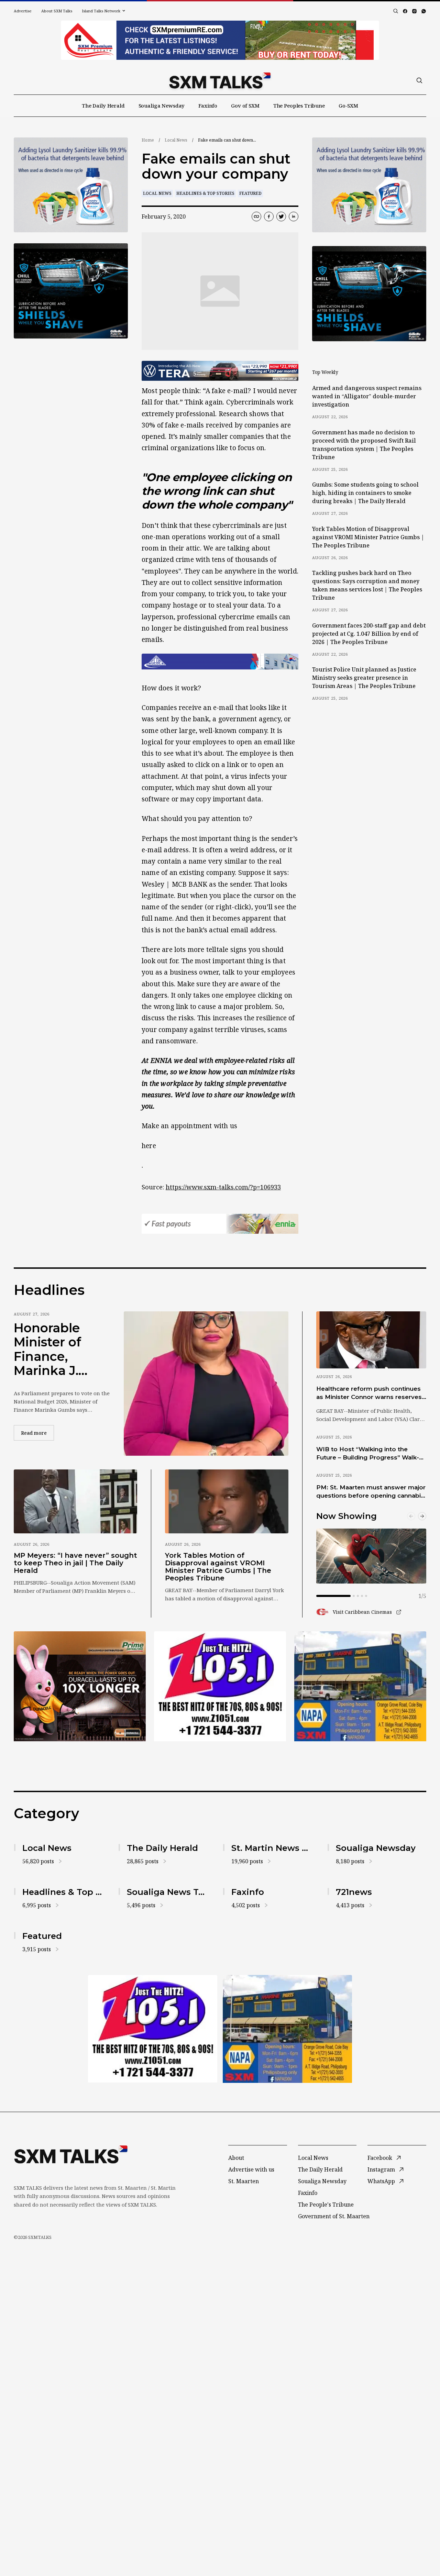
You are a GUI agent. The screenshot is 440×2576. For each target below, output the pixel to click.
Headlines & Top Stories (205, 193)
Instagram (381, 2169)
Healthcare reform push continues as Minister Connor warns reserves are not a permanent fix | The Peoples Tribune (369, 1393)
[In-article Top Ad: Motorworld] (220, 371)
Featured (250, 193)
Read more (37, 1433)
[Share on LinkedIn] (294, 216)
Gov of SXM (245, 106)
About (236, 2158)
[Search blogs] (396, 11)
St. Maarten (244, 2181)
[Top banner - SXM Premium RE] (220, 40)
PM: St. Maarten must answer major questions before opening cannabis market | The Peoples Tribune (371, 1492)
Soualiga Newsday (162, 106)
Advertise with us (251, 2169)
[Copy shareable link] (256, 216)
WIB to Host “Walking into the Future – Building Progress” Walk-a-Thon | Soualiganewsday (371, 1454)
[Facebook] (405, 11)
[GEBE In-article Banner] (220, 662)
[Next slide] (422, 1516)
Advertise (23, 11)
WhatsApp (381, 2181)
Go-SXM (348, 106)
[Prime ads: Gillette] (71, 291)
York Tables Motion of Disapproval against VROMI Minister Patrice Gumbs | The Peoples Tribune (368, 537)
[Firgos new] (360, 1687)
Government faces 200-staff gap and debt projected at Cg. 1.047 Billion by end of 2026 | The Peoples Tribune (369, 634)
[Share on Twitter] (281, 216)
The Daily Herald (103, 106)
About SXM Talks (57, 11)
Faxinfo (208, 106)
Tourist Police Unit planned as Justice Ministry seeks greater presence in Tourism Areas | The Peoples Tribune (364, 678)
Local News (176, 140)
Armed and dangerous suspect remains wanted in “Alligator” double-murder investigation (367, 396)
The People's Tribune (326, 2205)
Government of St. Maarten (334, 2216)
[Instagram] (414, 11)
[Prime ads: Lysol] (71, 185)
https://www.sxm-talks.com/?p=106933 (223, 1187)
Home (148, 140)
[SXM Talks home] (220, 80)
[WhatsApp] (424, 11)
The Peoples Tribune (299, 106)
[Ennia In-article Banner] (220, 1224)
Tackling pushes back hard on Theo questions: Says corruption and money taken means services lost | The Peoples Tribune (367, 585)
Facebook (380, 2158)
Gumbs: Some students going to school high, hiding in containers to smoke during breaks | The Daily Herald (365, 493)
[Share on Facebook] (269, 216)
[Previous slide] (411, 1516)
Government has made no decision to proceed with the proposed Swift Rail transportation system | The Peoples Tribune (364, 445)
